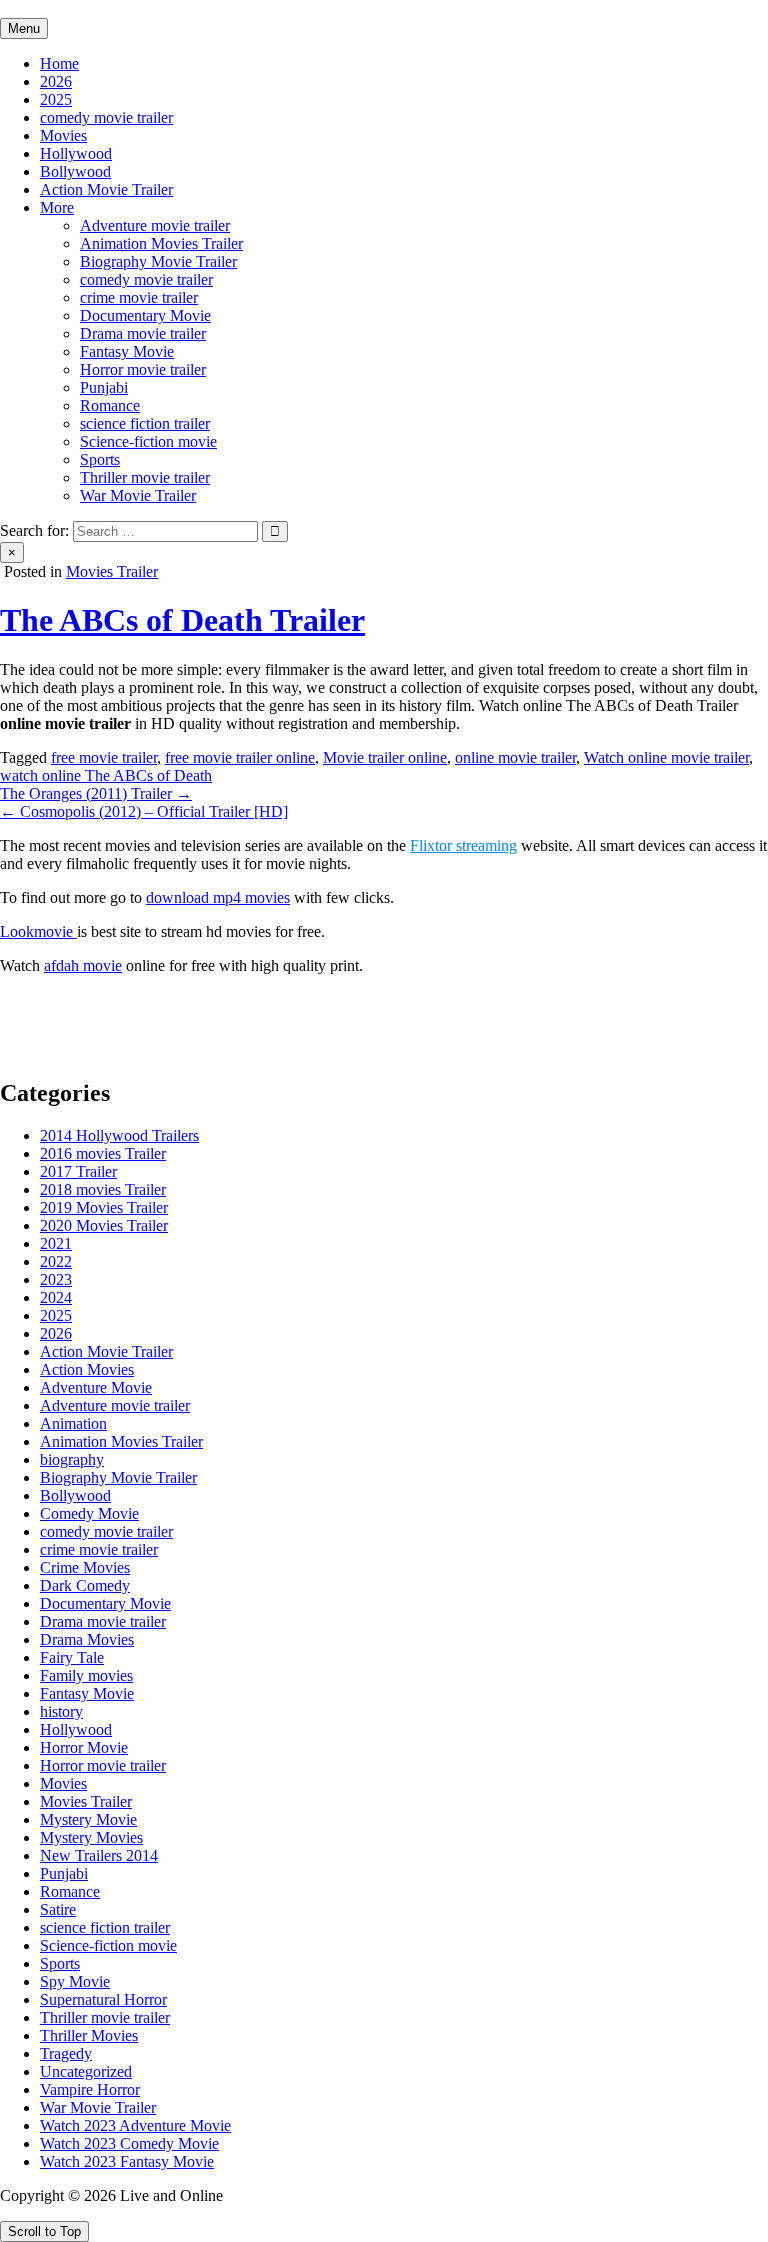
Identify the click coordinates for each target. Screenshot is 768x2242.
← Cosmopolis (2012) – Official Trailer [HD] (144, 811)
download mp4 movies (218, 897)
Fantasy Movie (127, 351)
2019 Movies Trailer (104, 1207)
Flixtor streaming (463, 845)
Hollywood (76, 153)
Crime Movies (85, 1567)
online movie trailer (515, 757)
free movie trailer (104, 757)
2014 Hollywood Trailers (119, 1135)
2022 (56, 1261)
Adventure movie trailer (155, 225)
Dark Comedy (85, 1585)
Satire (58, 1909)
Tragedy (66, 2053)
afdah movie (83, 965)
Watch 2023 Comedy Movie (129, 2143)
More (57, 207)
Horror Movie (84, 1747)
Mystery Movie (88, 1819)
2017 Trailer (78, 1171)
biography (72, 1459)
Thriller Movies (89, 2035)
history (61, 1711)
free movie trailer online (240, 757)
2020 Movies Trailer (104, 1225)
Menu (24, 28)
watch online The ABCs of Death (106, 775)
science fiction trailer (145, 423)
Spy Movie (75, 1981)
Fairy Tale (72, 1657)
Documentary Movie (145, 315)
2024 (56, 1297)
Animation (73, 1423)
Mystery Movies (91, 1837)
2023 (56, 1279)
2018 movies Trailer (103, 1189)
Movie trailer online (385, 757)
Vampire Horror (90, 2089)
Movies (63, 135)
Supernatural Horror (103, 1999)
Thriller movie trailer (145, 477)
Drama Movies (87, 1639)
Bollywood (75, 171)
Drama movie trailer (143, 333)
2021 (56, 1243)
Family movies (86, 1675)
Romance (110, 405)
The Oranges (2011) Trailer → (96, 793)
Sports (100, 459)
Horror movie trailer (143, 369)
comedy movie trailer (106, 117)
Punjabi (104, 387)
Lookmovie (38, 931)
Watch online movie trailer (666, 757)
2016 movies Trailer (103, 1153)
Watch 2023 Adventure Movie (135, 2125)
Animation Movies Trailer (161, 243)
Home (59, 63)
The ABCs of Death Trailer (182, 620)
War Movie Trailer (138, 495)
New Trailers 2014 (99, 1855)
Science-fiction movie (148, 441)
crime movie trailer (139, 297)
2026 (56, 81)
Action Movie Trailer (106, 189)
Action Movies (87, 1369)
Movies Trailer (112, 571)
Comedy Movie (89, 1513)
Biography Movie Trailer (158, 261)
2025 (56, 99)
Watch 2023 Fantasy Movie (127, 2161)
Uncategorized (86, 2071)
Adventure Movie (96, 1387)
